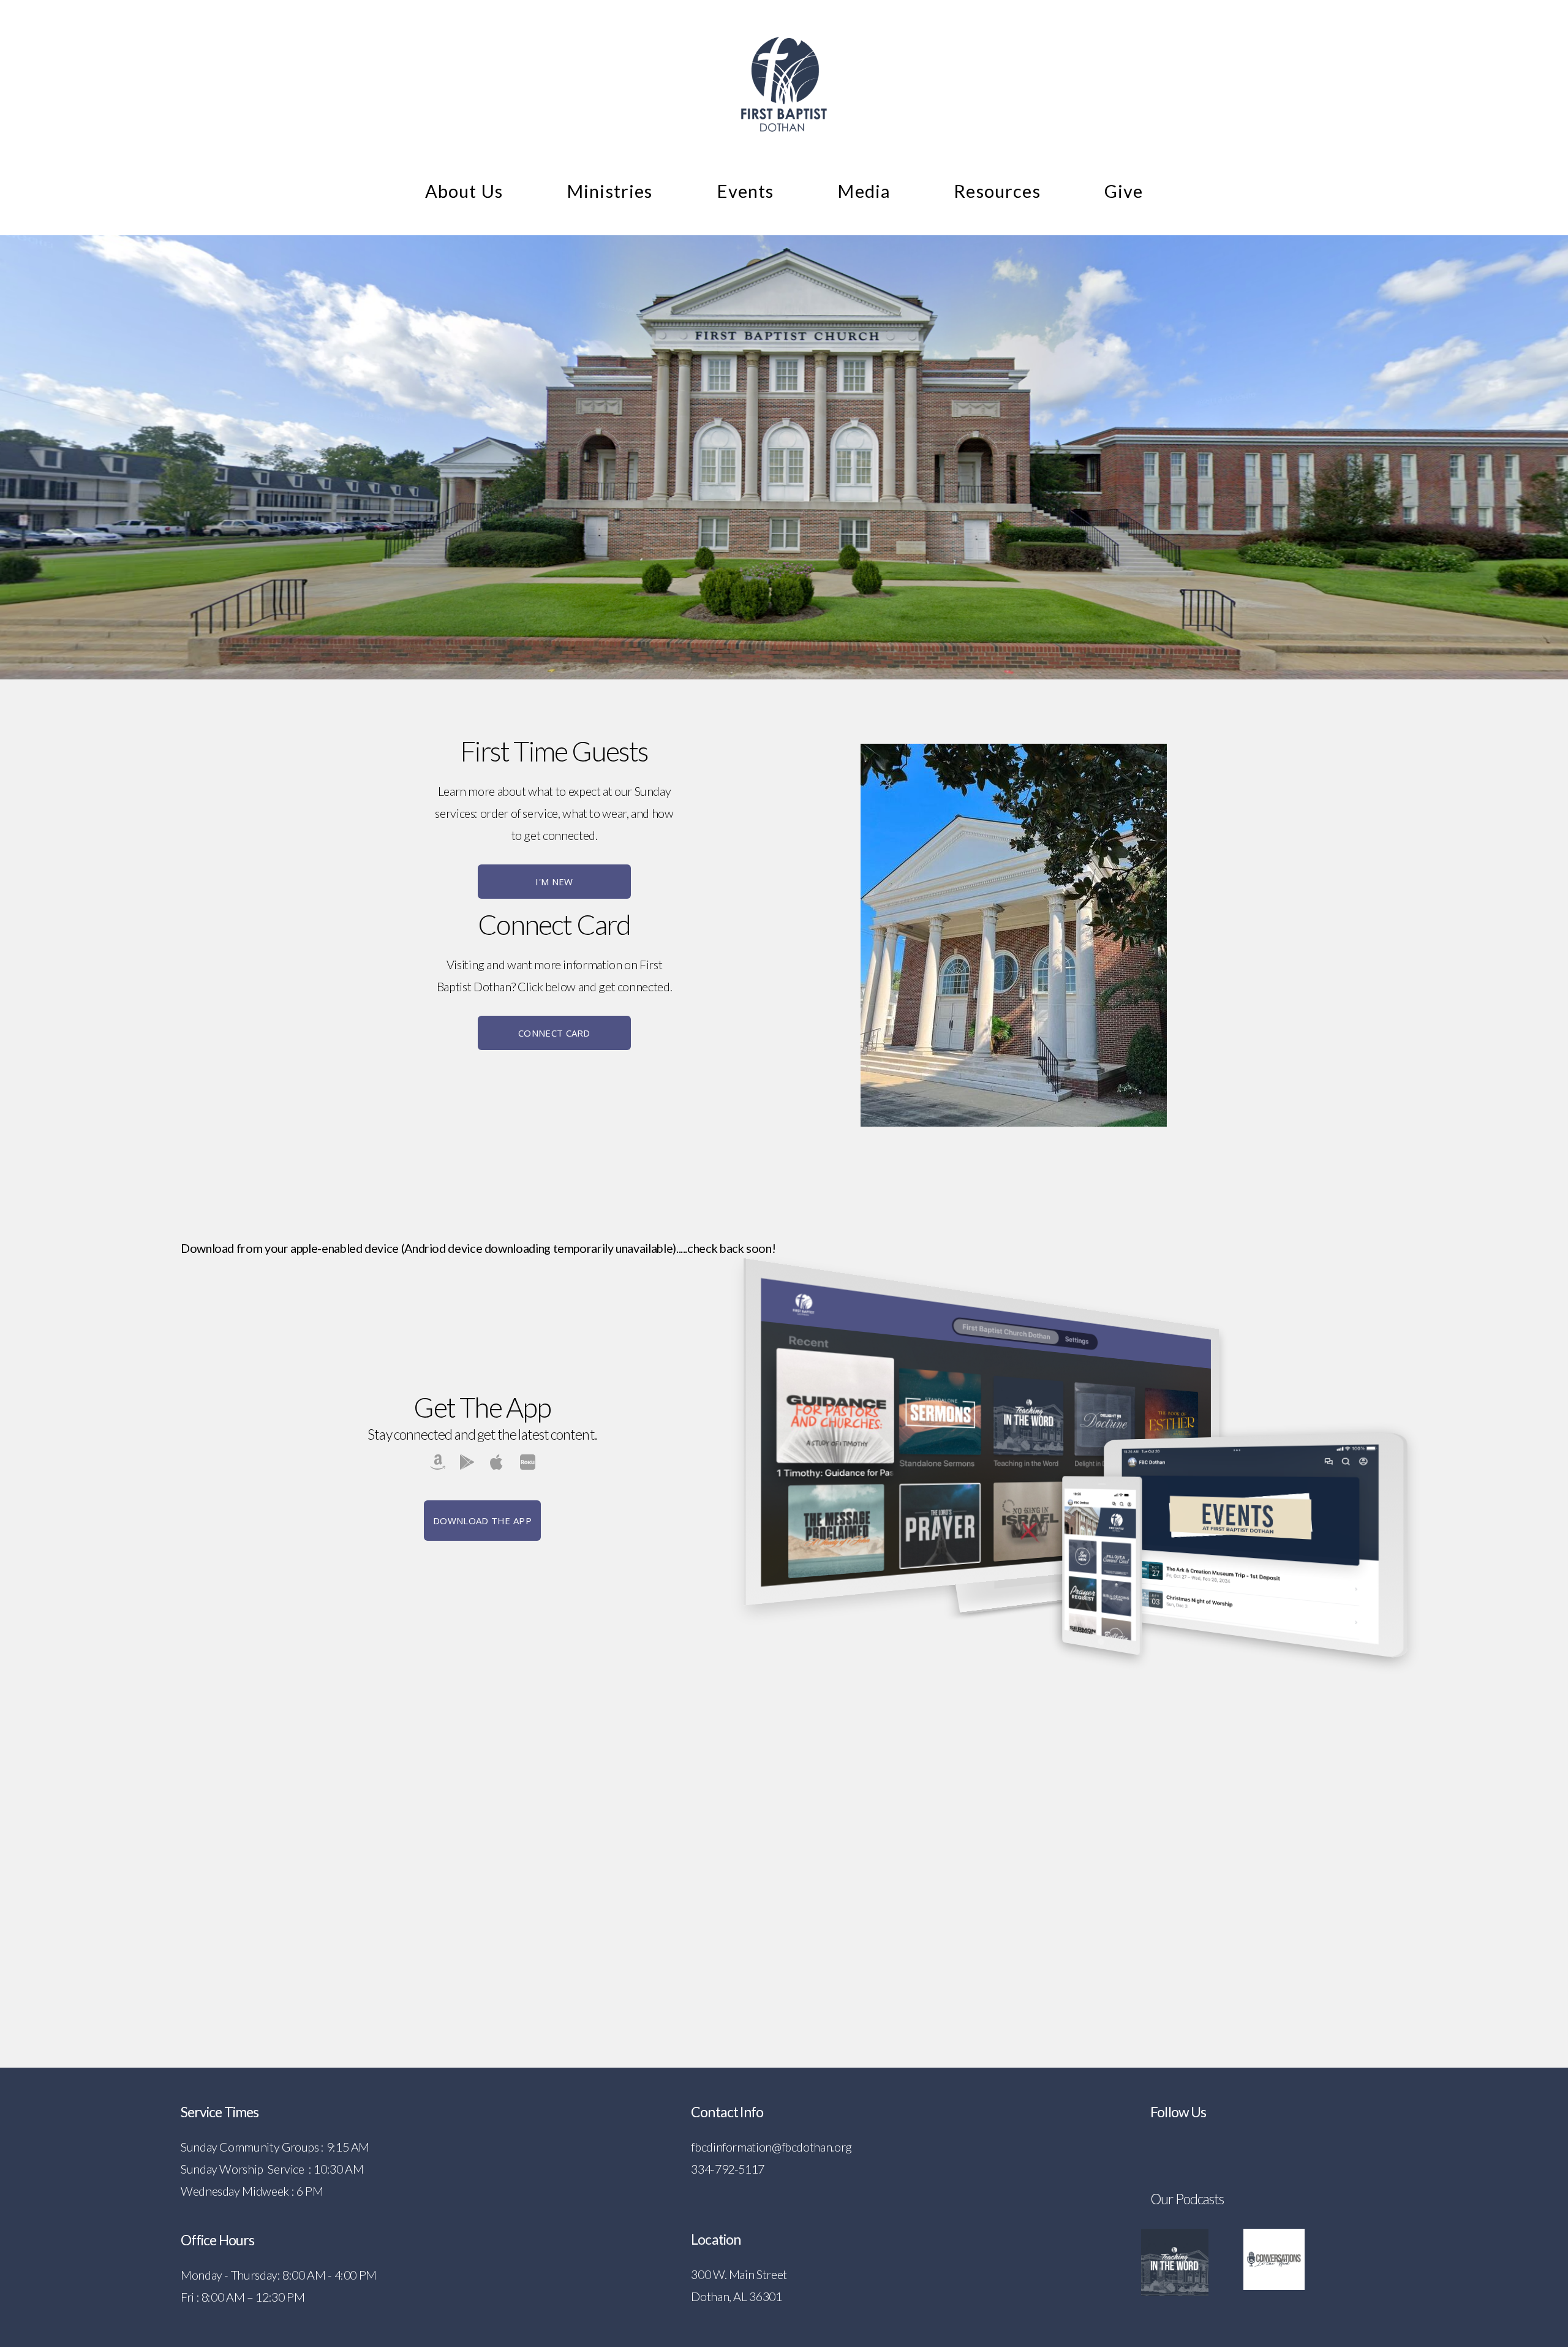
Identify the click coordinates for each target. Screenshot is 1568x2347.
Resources (997, 191)
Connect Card (554, 1033)
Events (745, 191)
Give (1124, 191)
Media (864, 191)
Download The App (482, 1521)
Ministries (610, 191)
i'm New (554, 882)
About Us (464, 191)
